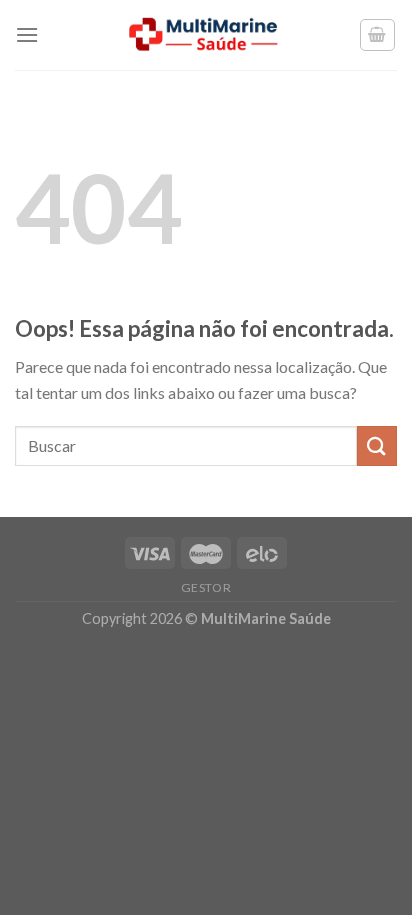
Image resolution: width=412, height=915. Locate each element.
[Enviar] (377, 445)
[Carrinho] (378, 35)
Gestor (206, 587)
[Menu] (27, 34)
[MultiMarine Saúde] (206, 35)
